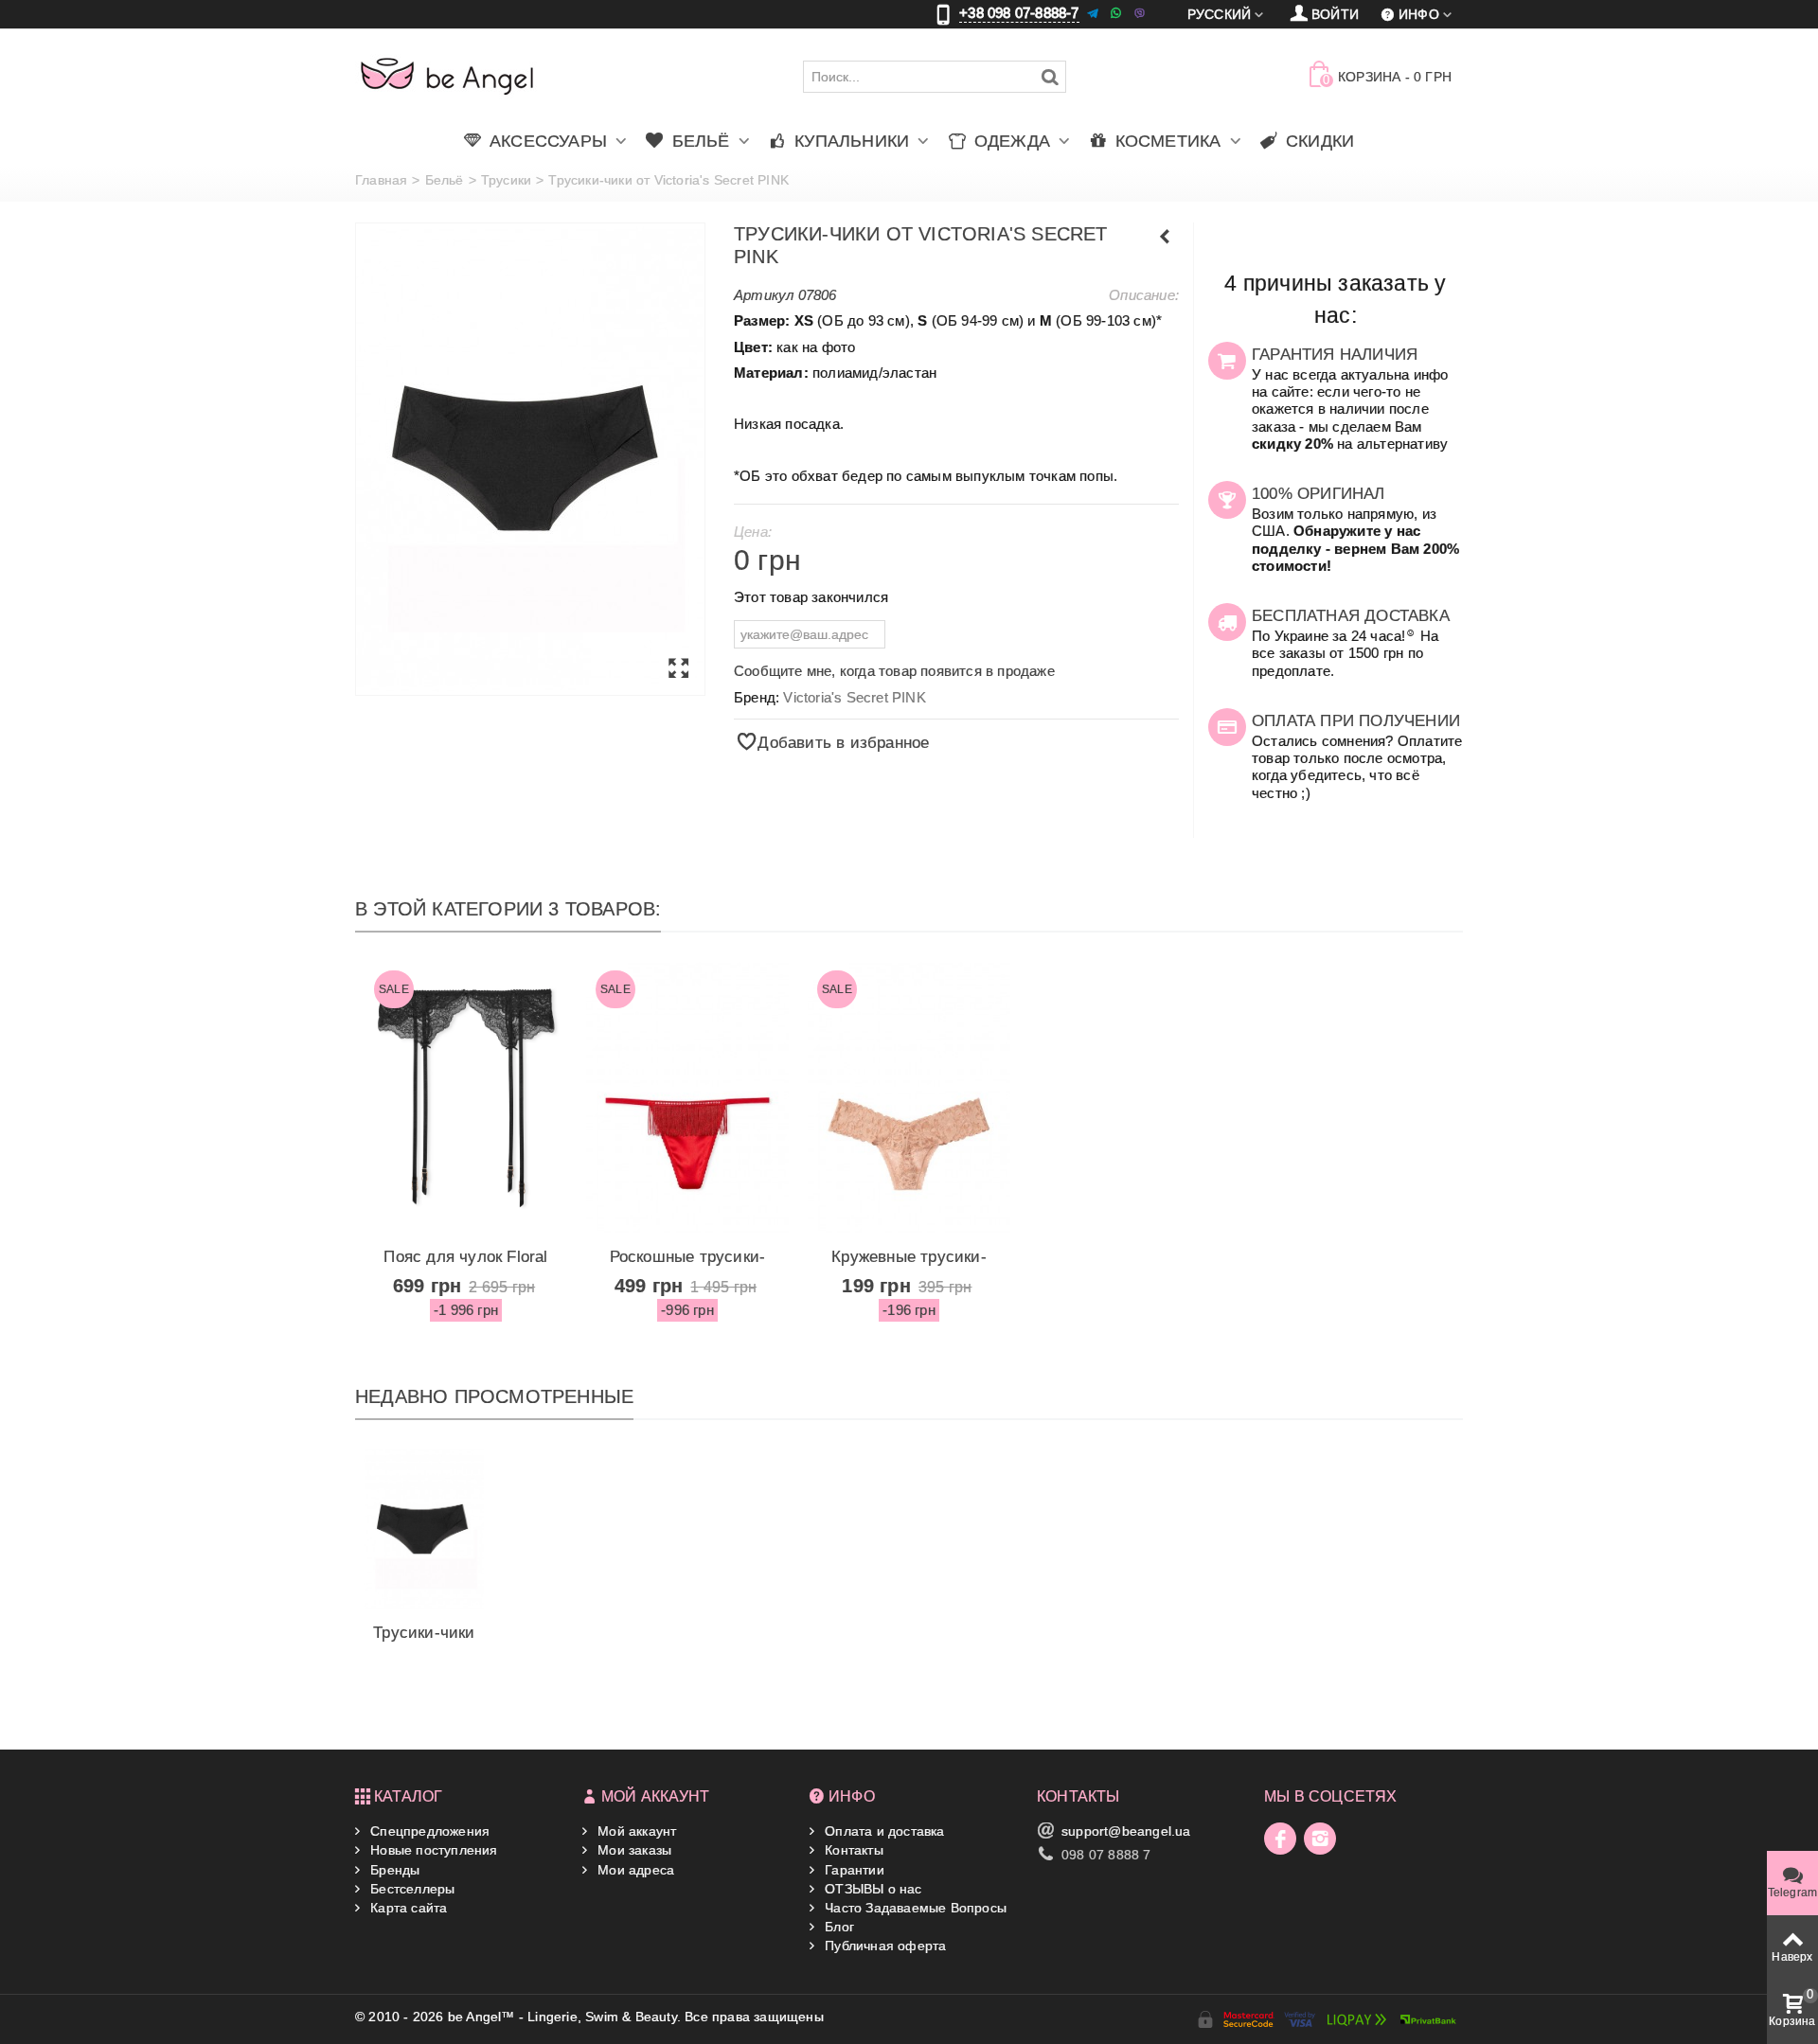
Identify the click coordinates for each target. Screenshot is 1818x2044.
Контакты (852, 1850)
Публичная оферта (883, 1946)
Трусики (506, 180)
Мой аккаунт (635, 1831)
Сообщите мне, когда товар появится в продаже (894, 671)
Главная (381, 180)
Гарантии (853, 1870)
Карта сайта (407, 1908)
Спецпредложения (428, 1831)
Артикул (764, 295)
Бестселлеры (410, 1889)
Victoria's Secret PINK (854, 697)
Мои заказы (633, 1850)
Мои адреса (634, 1870)
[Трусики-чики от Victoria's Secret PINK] (530, 459)
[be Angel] (447, 76)
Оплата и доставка (883, 1831)
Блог (838, 1927)
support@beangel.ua (1126, 1831)
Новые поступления (432, 1850)
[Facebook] (1280, 1839)
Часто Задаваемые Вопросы (914, 1908)
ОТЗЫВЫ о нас (872, 1889)
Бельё (445, 180)
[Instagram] (1320, 1839)
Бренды (393, 1870)
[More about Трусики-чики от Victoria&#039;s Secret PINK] (424, 1529)
